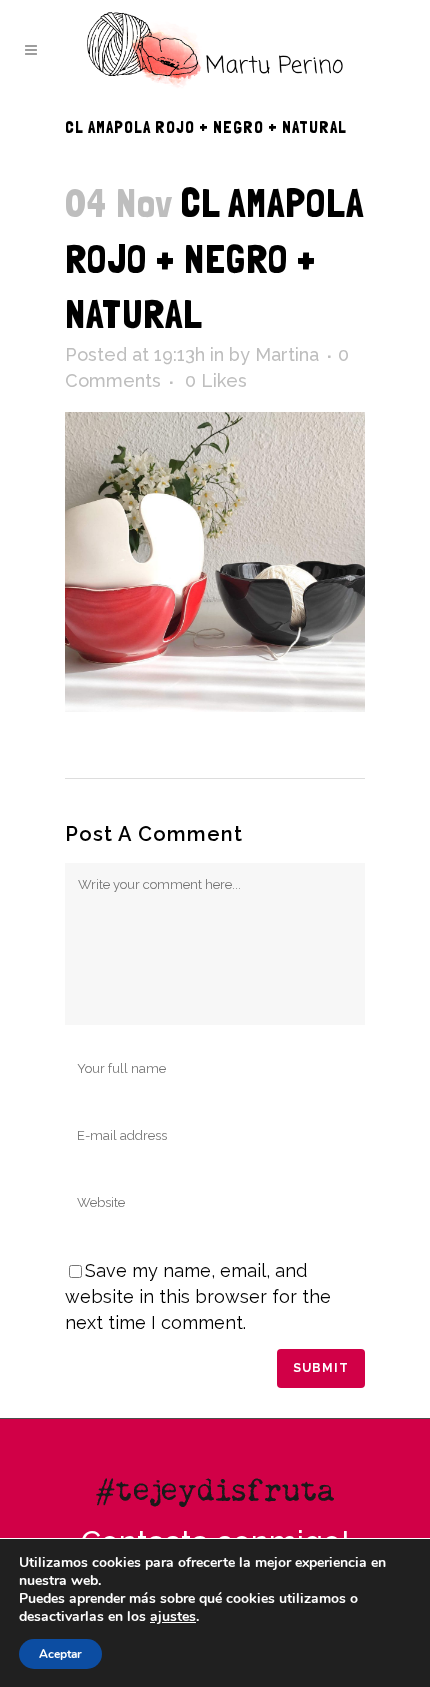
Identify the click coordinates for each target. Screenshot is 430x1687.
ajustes (173, 1617)
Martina (287, 354)
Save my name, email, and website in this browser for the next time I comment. (198, 1296)
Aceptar (60, 1654)
